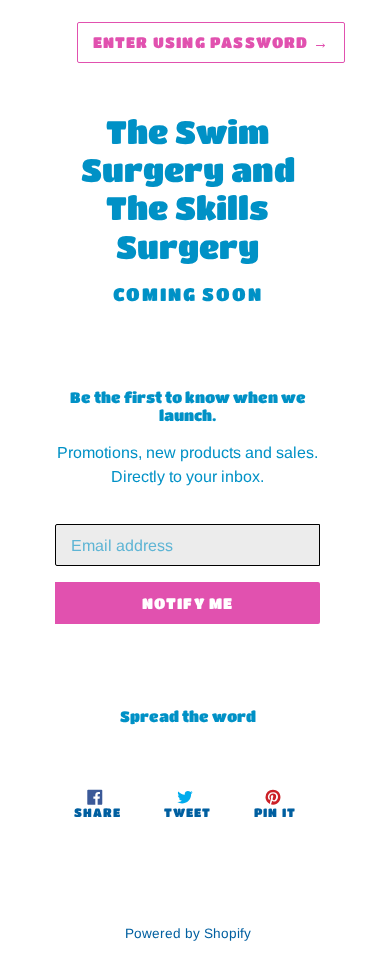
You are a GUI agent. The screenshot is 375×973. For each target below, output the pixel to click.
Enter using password (211, 42)
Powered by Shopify (188, 933)
